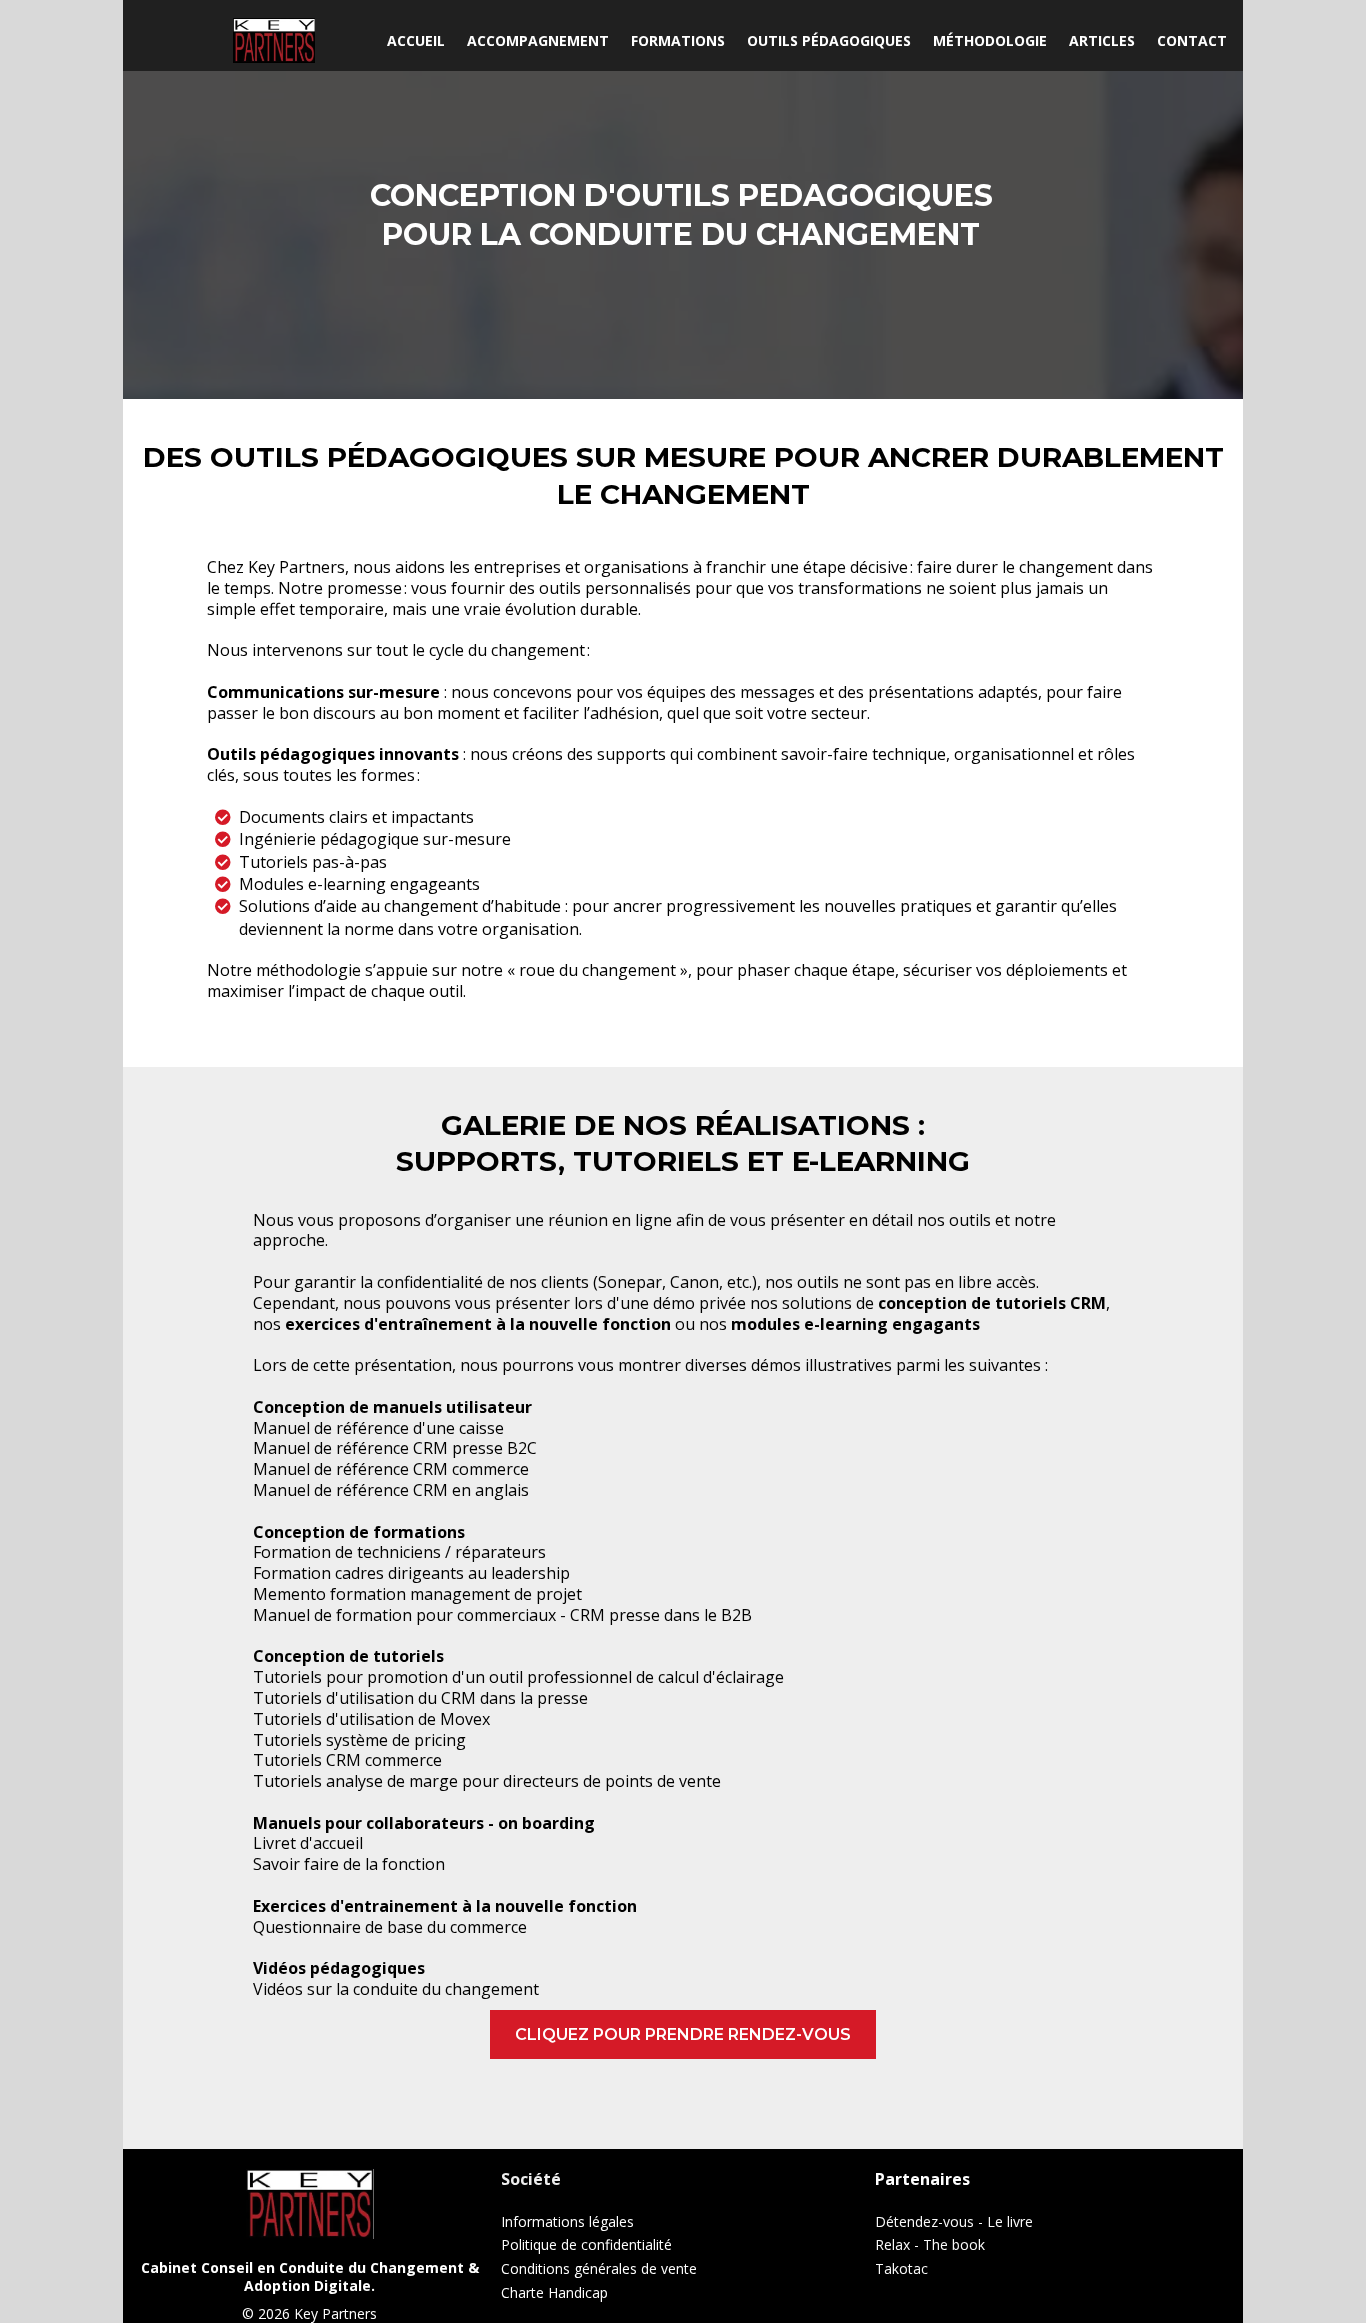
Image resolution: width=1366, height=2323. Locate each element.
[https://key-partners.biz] (274, 40)
